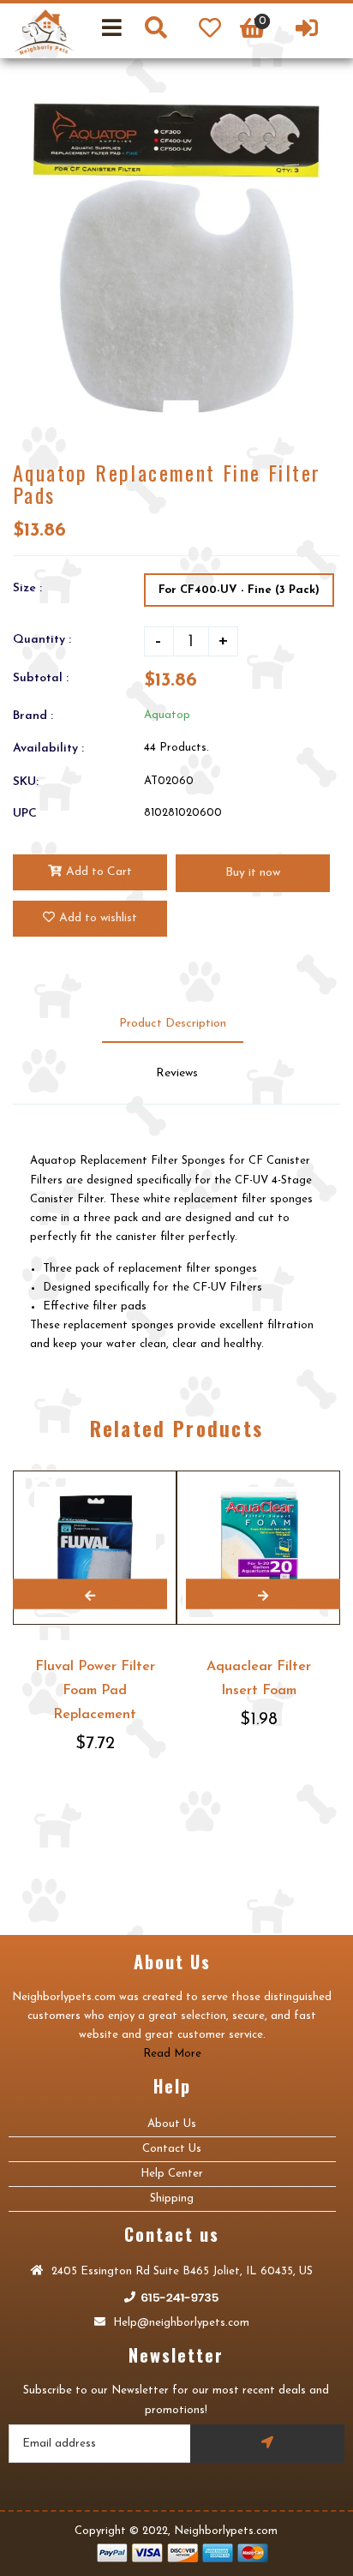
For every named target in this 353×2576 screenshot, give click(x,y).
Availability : (48, 749)
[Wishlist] (210, 31)
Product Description (173, 1024)
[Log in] (307, 31)
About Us (172, 2124)
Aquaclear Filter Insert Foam (259, 1679)
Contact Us (172, 2149)
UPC (25, 814)
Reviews (177, 1073)
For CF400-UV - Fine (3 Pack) (239, 590)
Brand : (33, 716)
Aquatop (167, 715)
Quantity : (42, 640)
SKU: (26, 782)
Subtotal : (41, 678)
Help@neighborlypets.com (179, 2323)
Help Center (172, 2174)
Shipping (172, 2199)
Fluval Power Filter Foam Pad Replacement (95, 1691)
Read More (172, 2054)
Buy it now (253, 873)
